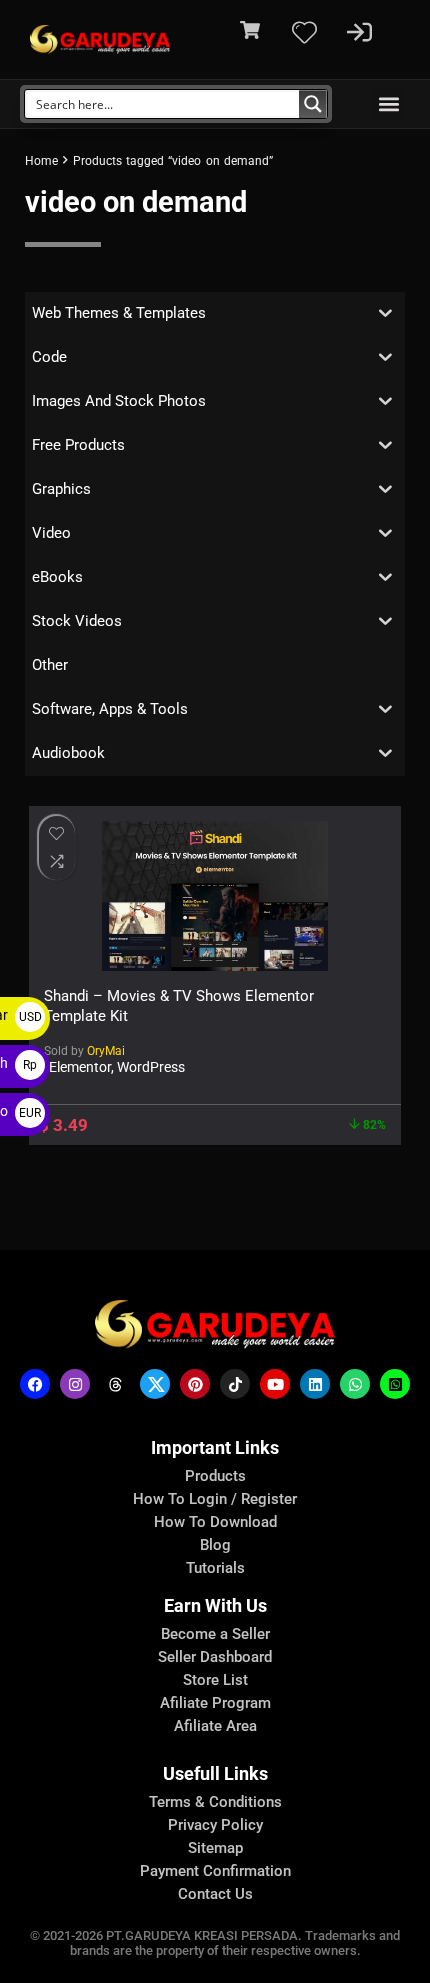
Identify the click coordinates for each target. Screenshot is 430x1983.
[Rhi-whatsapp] (355, 1384)
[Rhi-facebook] (35, 1384)
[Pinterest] (195, 1384)
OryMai (106, 1051)
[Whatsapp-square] (395, 1384)
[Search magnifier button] (313, 104)
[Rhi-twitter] (155, 1384)
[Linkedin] (315, 1384)
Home (41, 161)
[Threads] (115, 1384)
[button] (388, 103)
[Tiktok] (235, 1384)
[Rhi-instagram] (75, 1384)
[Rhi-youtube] (275, 1384)
